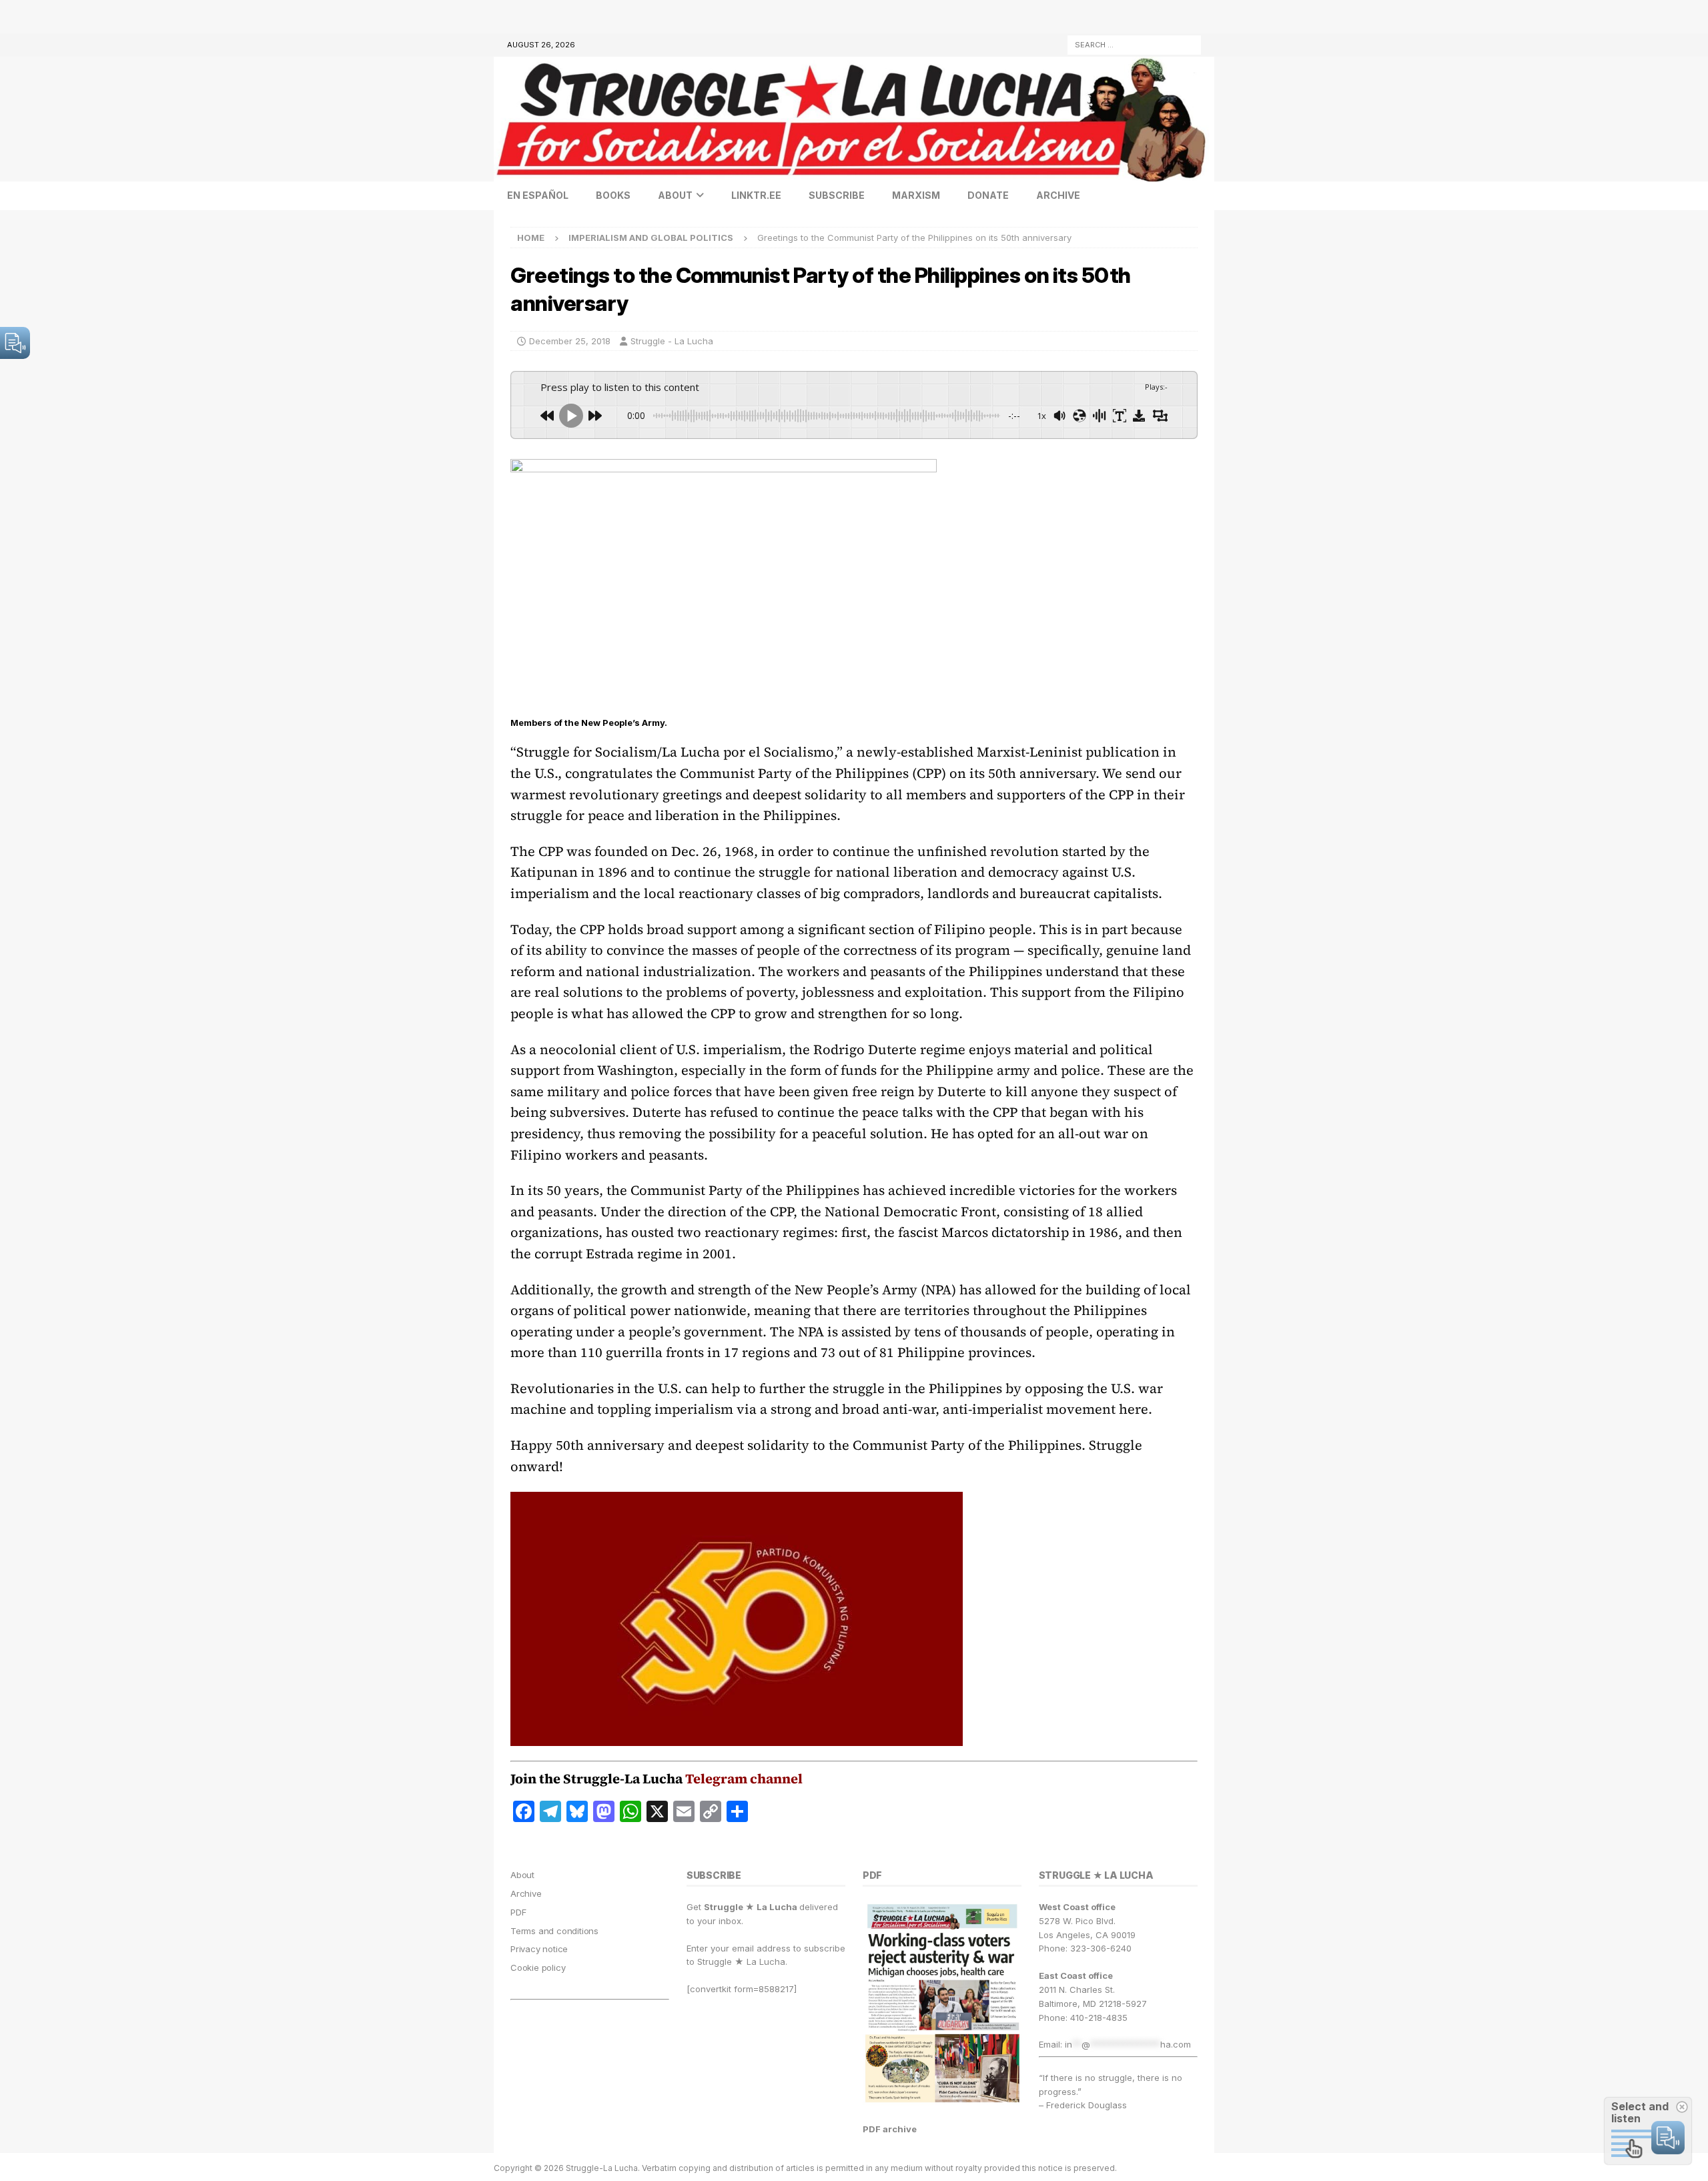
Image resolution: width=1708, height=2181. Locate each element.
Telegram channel (744, 1779)
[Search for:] (1134, 44)
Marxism (916, 195)
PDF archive (890, 2129)
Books (613, 195)
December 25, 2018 (570, 341)
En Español (538, 195)
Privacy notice (539, 1949)
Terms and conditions (554, 1931)
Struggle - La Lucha (672, 341)
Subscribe (837, 195)
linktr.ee (756, 195)
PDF (518, 1912)
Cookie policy (538, 1968)
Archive (1058, 195)
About (675, 195)
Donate (988, 195)
